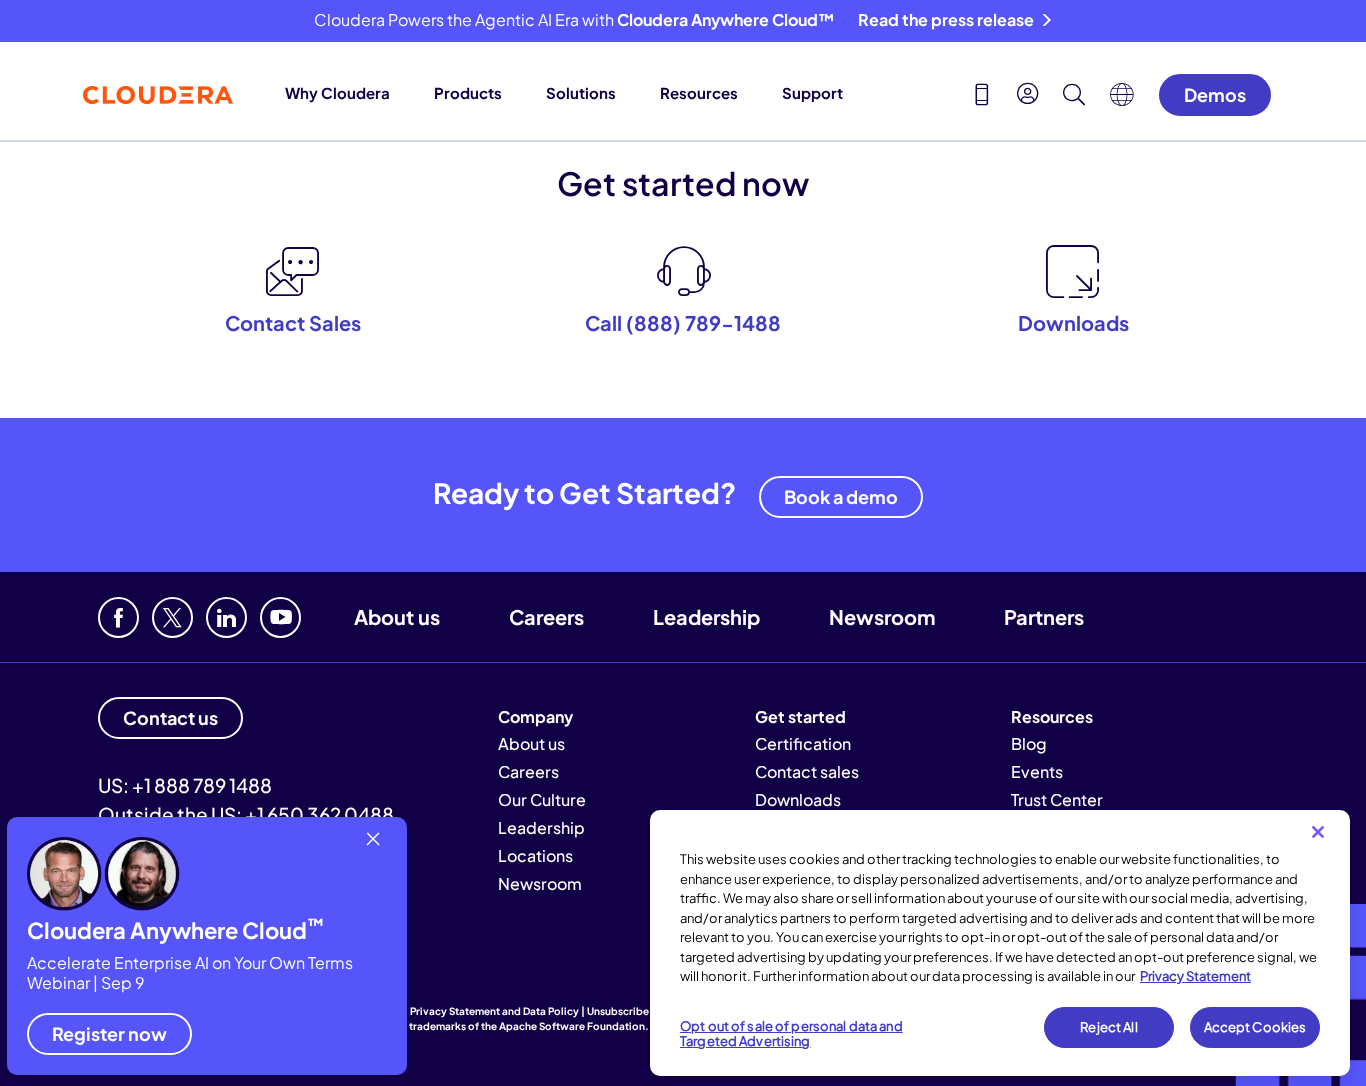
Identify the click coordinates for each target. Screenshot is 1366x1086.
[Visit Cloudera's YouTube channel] (280, 617)
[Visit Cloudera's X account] (172, 617)
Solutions (581, 92)
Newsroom (882, 616)
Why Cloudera (337, 92)
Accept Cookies (1255, 1027)
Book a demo (841, 496)
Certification (803, 743)
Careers (546, 616)
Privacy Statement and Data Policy (494, 1011)
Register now (109, 1033)
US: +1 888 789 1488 (185, 785)
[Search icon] (1074, 97)
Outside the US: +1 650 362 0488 (246, 814)
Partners (1044, 616)
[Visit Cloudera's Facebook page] (118, 617)
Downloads (798, 799)
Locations (535, 855)
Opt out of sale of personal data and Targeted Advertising (791, 1034)
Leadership (706, 616)
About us (397, 616)
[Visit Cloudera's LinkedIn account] (226, 617)
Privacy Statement (1195, 976)
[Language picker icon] (1122, 100)
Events (1037, 771)
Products (468, 92)
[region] (1000, 943)
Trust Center (1057, 799)
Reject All (1108, 1027)
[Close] (1318, 832)
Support (812, 92)
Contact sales (807, 771)
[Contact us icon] (982, 97)
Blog (1029, 743)
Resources (699, 92)
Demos (1215, 94)
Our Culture (542, 799)
